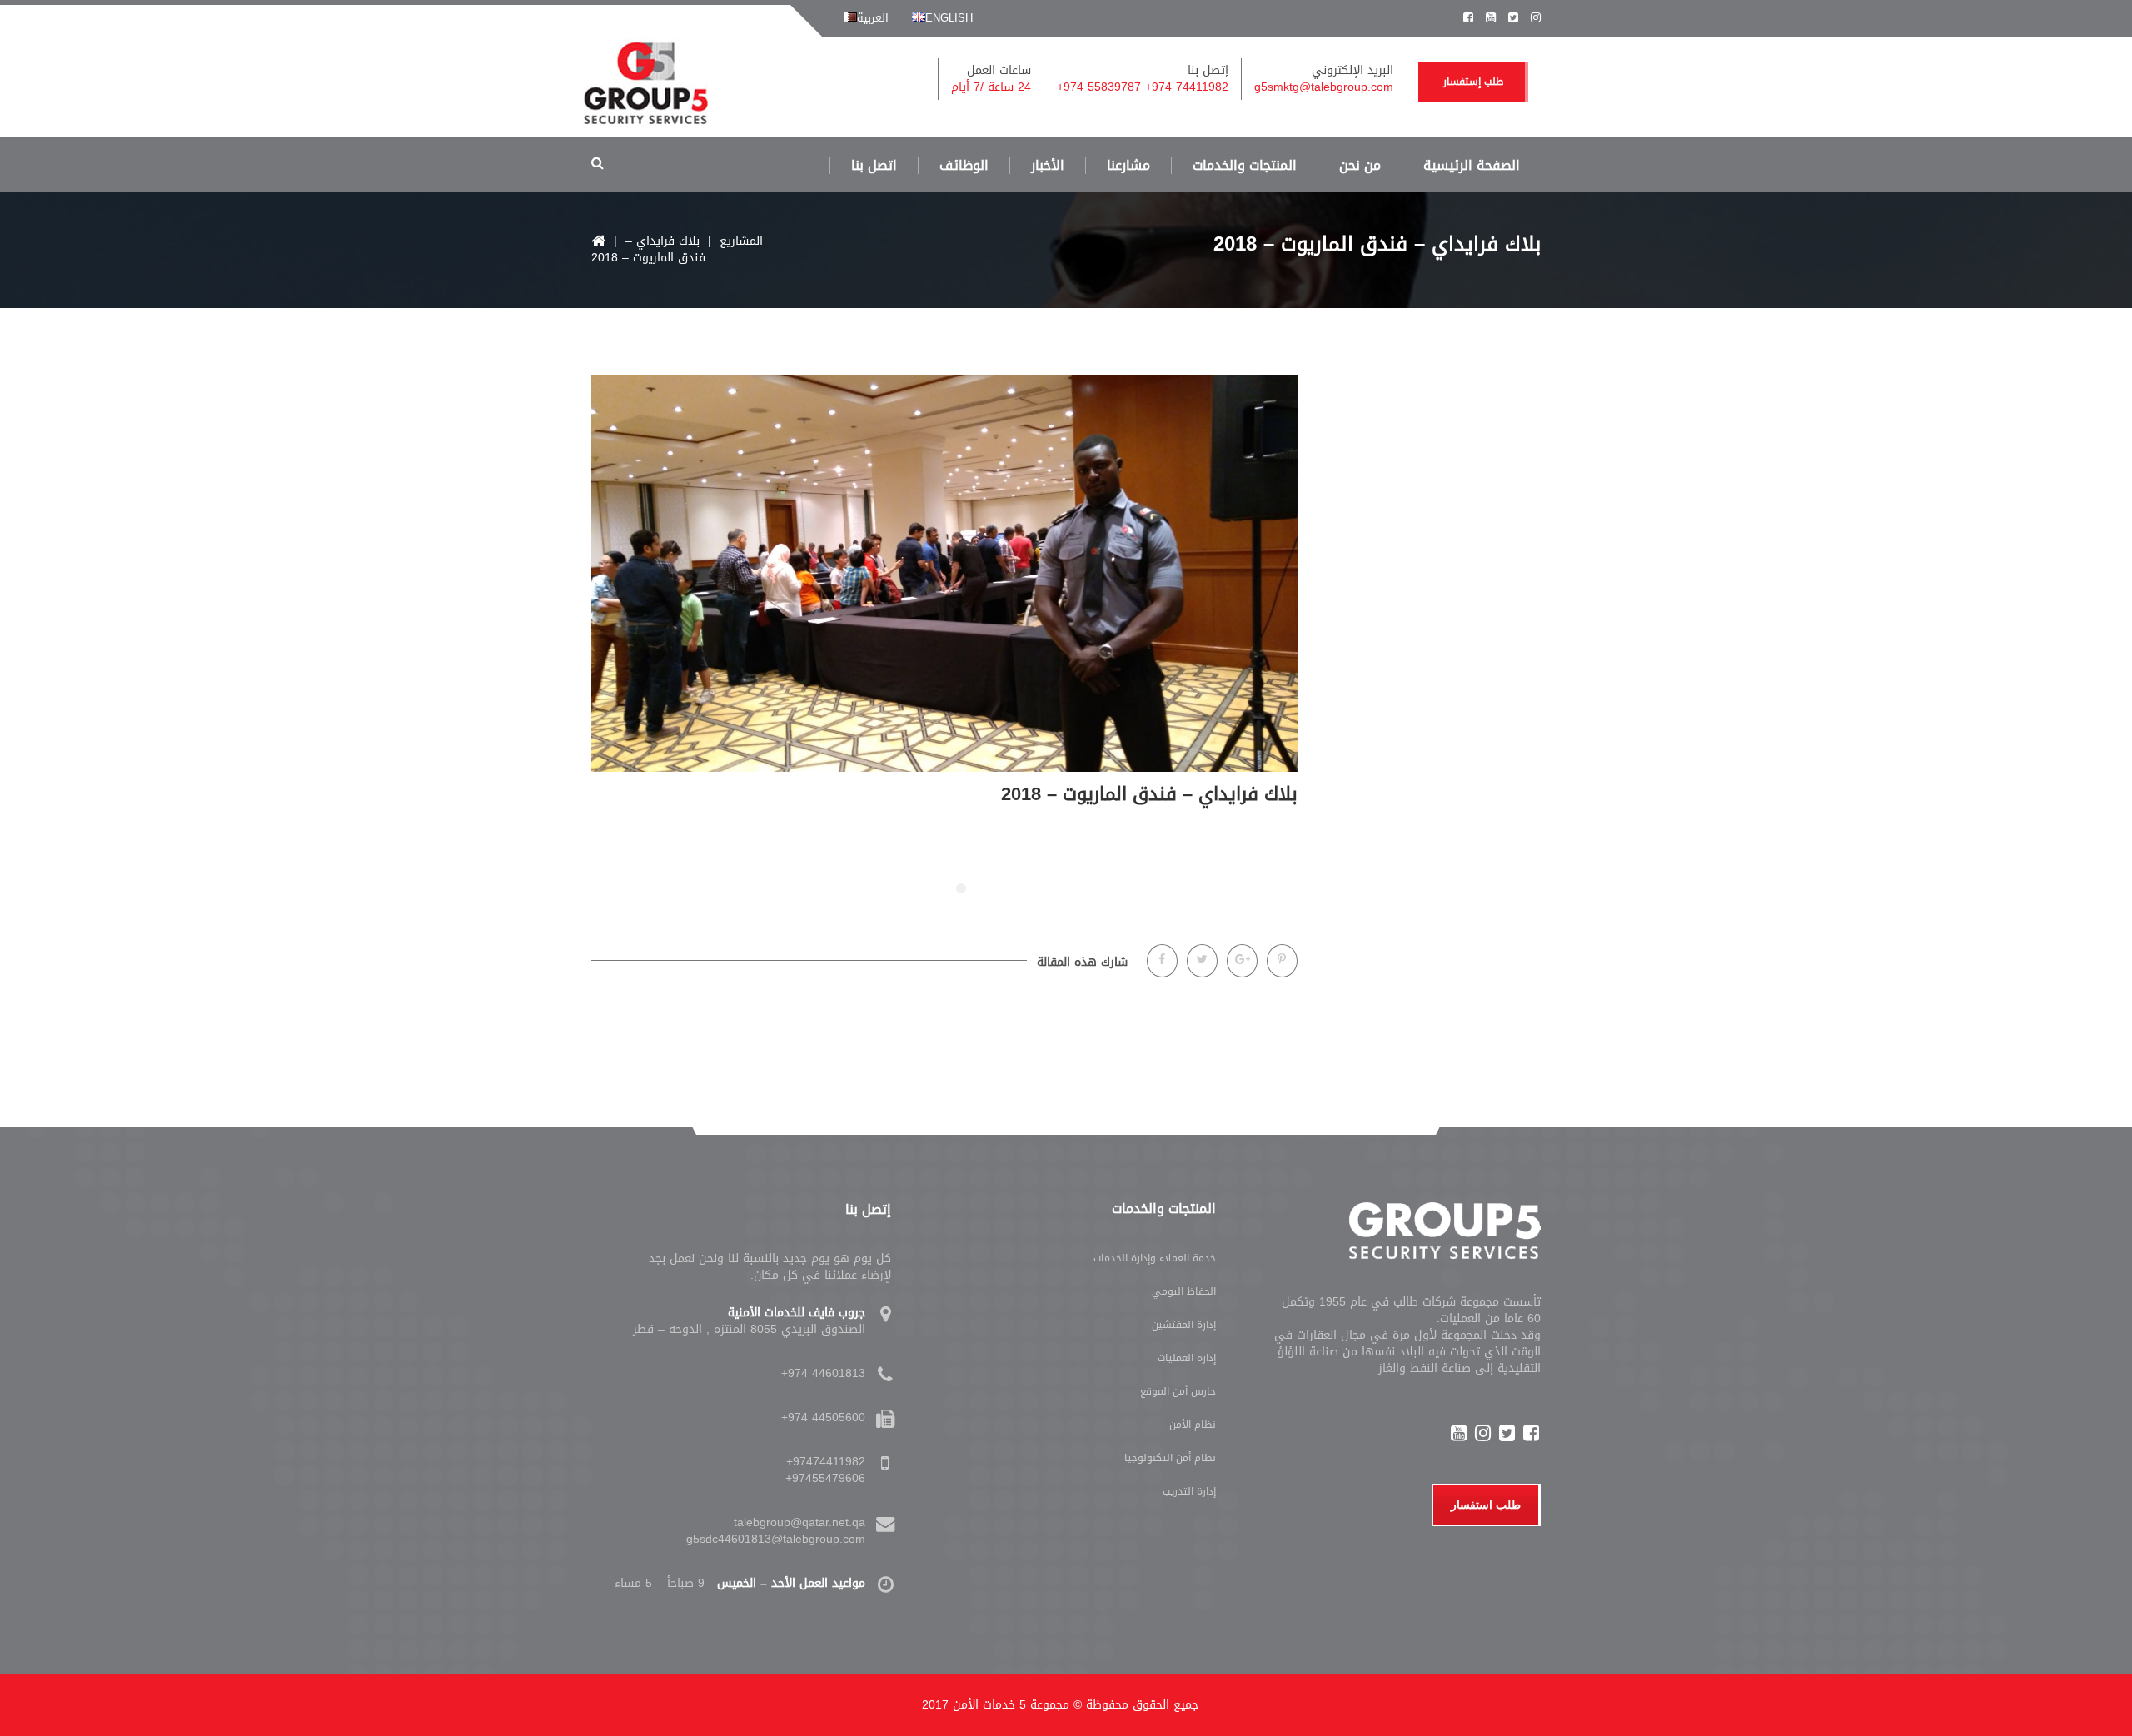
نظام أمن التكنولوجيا (1170, 1458)
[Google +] (1242, 961)
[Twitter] (1202, 961)
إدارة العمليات (1187, 1358)
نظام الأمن (1193, 1425)
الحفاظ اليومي (1184, 1291)
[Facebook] (1162, 961)
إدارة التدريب (1189, 1491)
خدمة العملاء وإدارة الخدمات (1155, 1258)
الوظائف (964, 166)
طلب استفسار (1486, 1505)
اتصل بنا (874, 166)
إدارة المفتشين (1184, 1325)
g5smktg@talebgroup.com (1324, 87)
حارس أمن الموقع (1178, 1391)
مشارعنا (1128, 166)
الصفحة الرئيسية (1472, 166)
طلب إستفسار (1473, 82)
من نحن (1360, 166)
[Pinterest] (1282, 961)
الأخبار (1048, 166)
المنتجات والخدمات (1245, 166)
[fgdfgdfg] (888, 1321)
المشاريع (741, 241)
